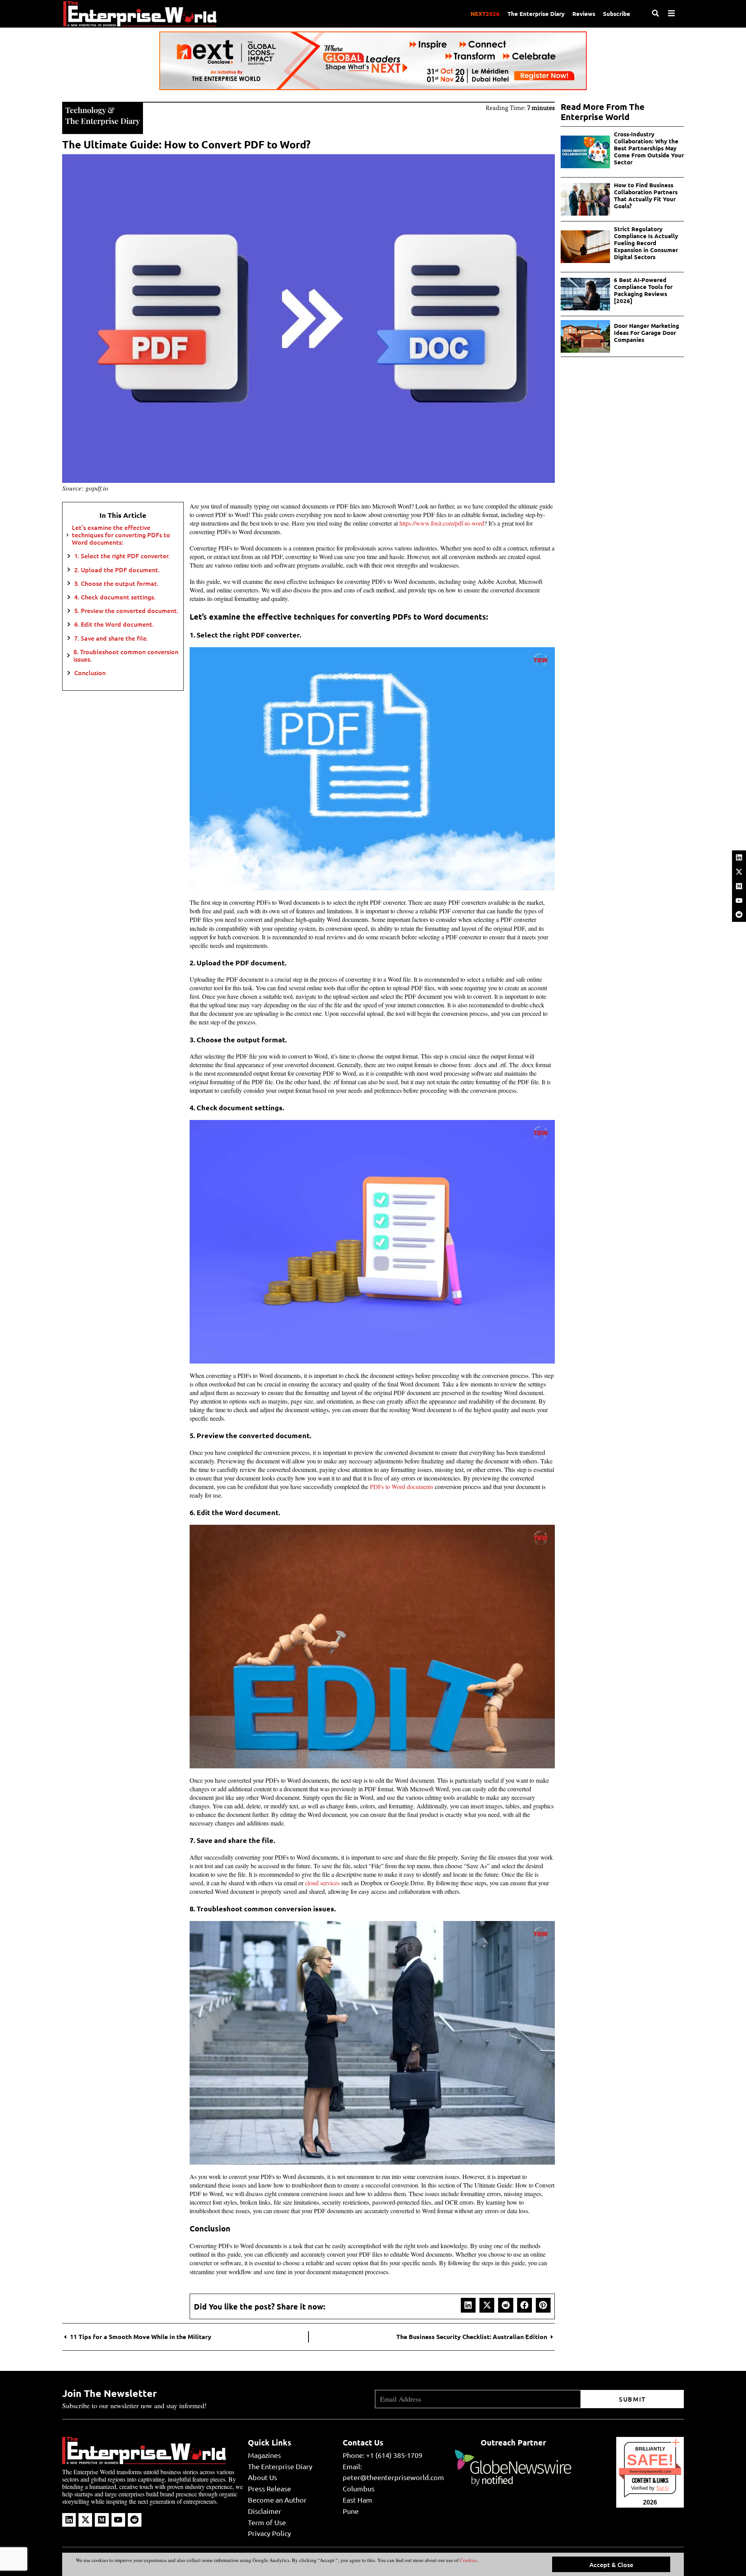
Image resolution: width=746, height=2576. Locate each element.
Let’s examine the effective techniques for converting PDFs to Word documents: (121, 535)
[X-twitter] (739, 872)
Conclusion (90, 673)
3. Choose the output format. (116, 583)
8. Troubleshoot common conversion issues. (126, 655)
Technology (85, 110)
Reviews (584, 14)
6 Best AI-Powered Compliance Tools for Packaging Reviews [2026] (643, 290)
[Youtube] (739, 900)
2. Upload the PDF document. (117, 570)
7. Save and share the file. (111, 638)
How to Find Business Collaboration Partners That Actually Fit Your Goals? (646, 195)
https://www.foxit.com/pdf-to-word (442, 523)
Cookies (468, 2560)
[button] (468, 2305)
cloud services (322, 1883)
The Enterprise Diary (536, 14)
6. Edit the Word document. (114, 624)
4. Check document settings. (115, 597)
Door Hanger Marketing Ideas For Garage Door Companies (647, 333)
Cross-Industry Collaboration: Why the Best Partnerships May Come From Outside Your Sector (649, 148)
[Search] (655, 13)
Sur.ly (663, 2488)
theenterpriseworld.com (650, 2471)
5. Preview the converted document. (126, 610)
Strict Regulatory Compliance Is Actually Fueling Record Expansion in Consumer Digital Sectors (646, 243)
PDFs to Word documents (402, 1487)
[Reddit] (739, 914)
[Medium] (739, 886)
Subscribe (617, 14)
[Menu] (671, 13)
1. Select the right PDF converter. (122, 556)
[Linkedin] (739, 857)
